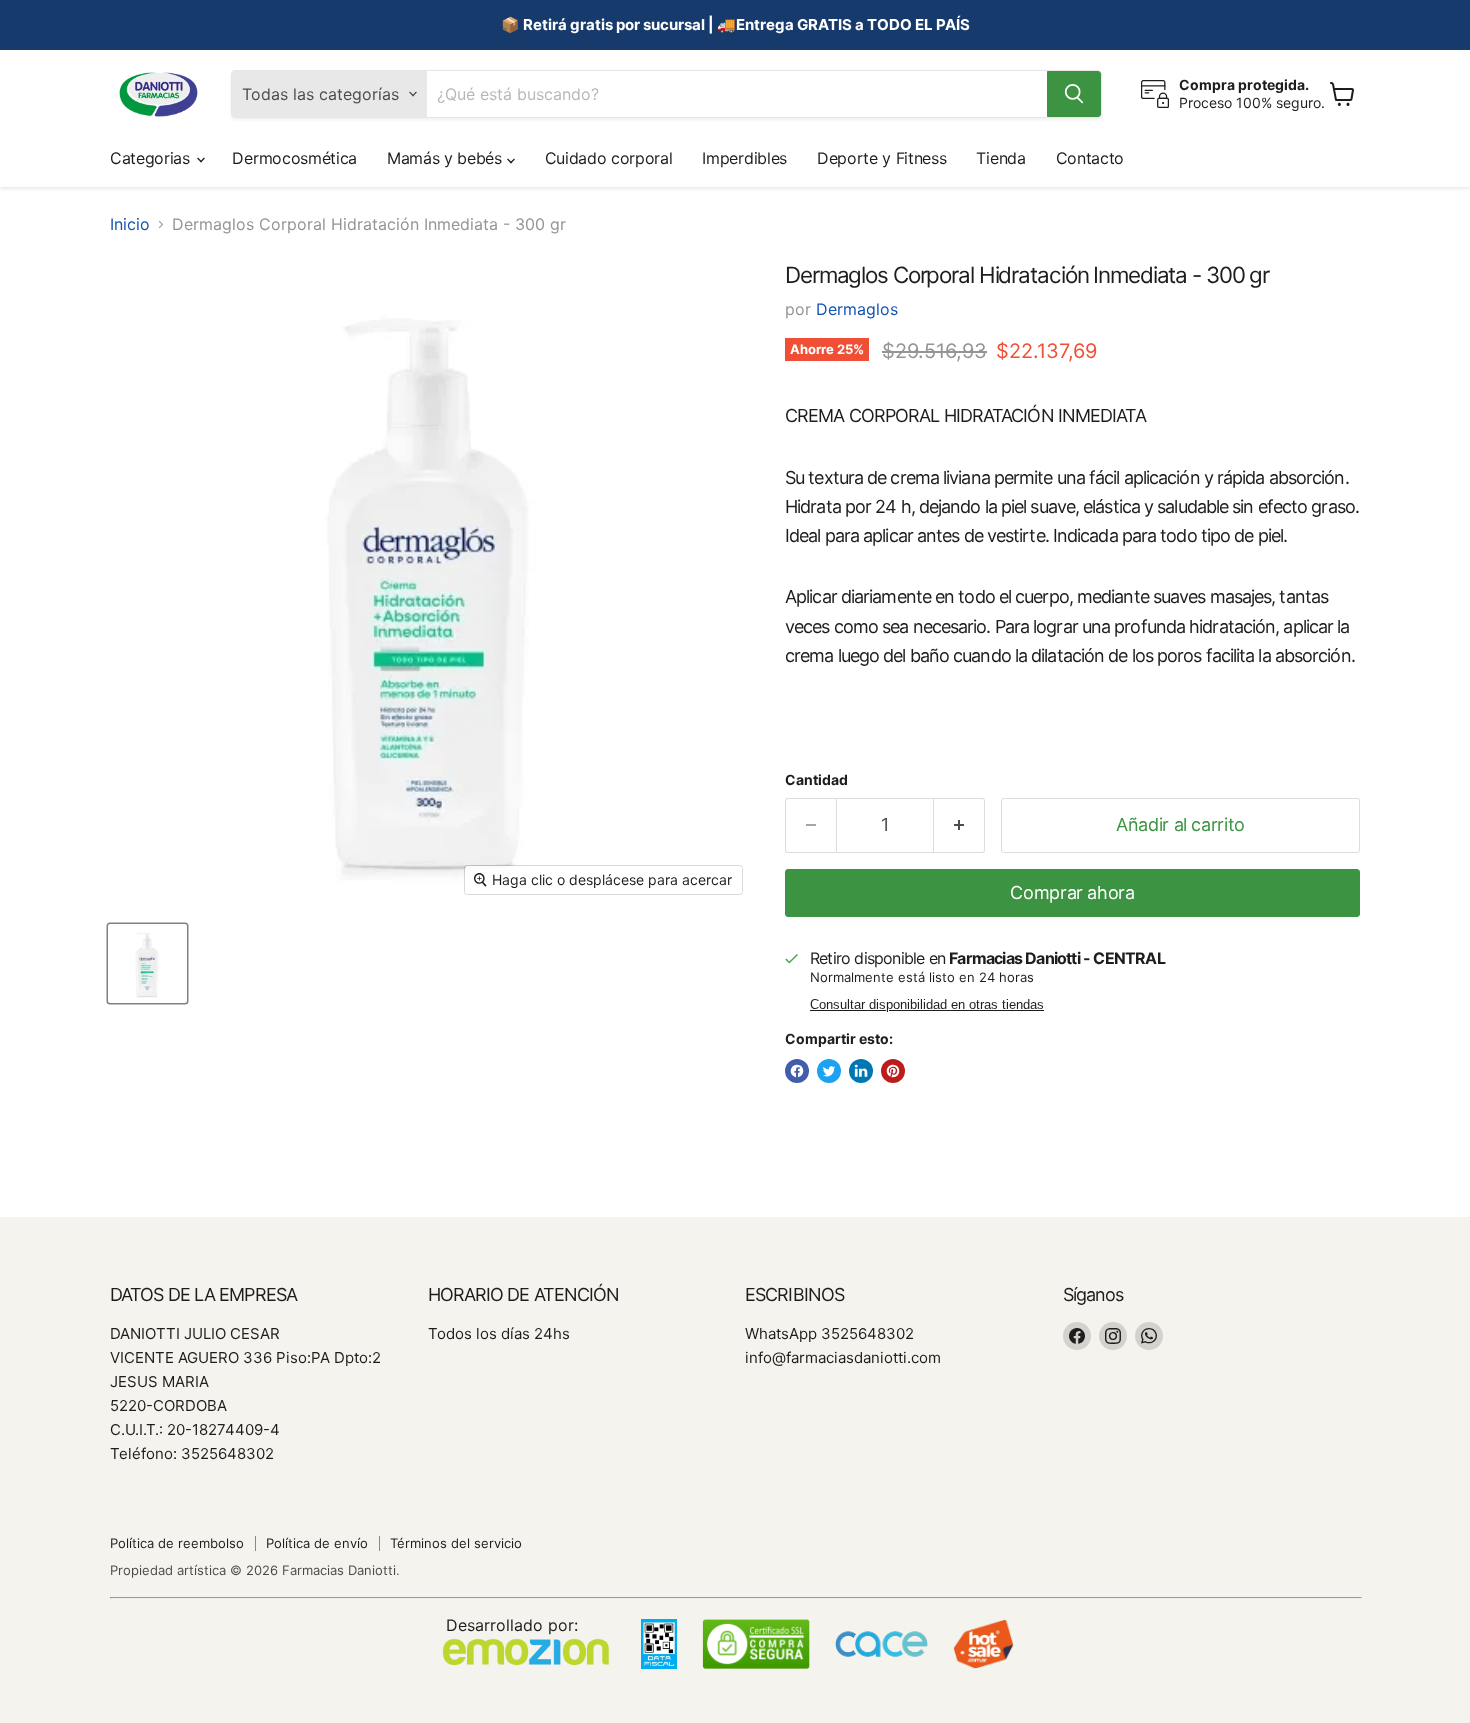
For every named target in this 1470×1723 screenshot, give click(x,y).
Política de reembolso (177, 1543)
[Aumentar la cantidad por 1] (959, 825)
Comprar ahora (1072, 892)
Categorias (152, 158)
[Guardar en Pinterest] (893, 1071)
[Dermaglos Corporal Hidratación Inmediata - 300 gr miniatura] (147, 963)
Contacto (1090, 158)
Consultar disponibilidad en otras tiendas (927, 1005)
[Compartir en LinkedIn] (861, 1071)
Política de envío (317, 1543)
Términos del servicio (456, 1543)
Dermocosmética (294, 158)
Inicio (130, 224)
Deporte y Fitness (882, 158)
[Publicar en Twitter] (829, 1071)
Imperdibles (744, 158)
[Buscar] (1074, 94)
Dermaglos (857, 309)
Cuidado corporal (609, 158)
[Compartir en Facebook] (797, 1071)
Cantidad (816, 780)
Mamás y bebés (447, 158)
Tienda (1000, 158)
